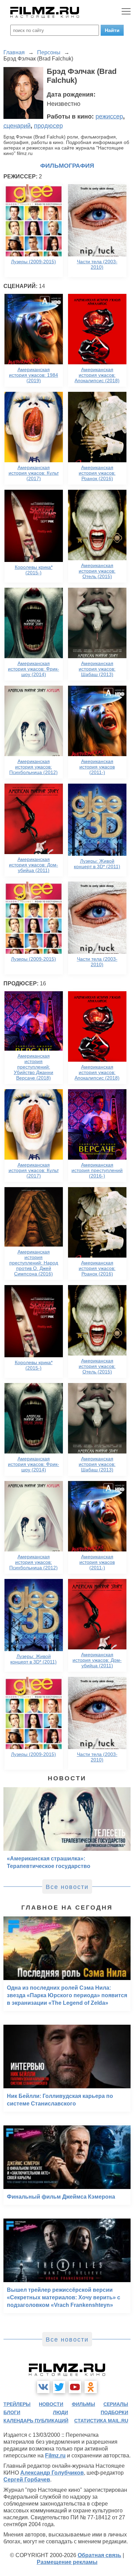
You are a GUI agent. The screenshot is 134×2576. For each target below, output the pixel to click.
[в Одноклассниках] (91, 2387)
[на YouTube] (75, 2387)
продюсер (48, 126)
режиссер (109, 117)
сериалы (116, 2404)
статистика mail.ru (101, 2421)
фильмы (83, 2404)
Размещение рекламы (67, 2562)
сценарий (17, 126)
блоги (12, 2412)
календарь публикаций (36, 2421)
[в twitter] (59, 2387)
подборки (114, 2412)
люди (60, 2412)
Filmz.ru (55, 2456)
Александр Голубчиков (52, 2473)
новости (51, 2404)
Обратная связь (99, 2555)
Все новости (67, 1887)
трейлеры (17, 2404)
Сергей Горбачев (27, 2480)
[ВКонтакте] (43, 2387)
